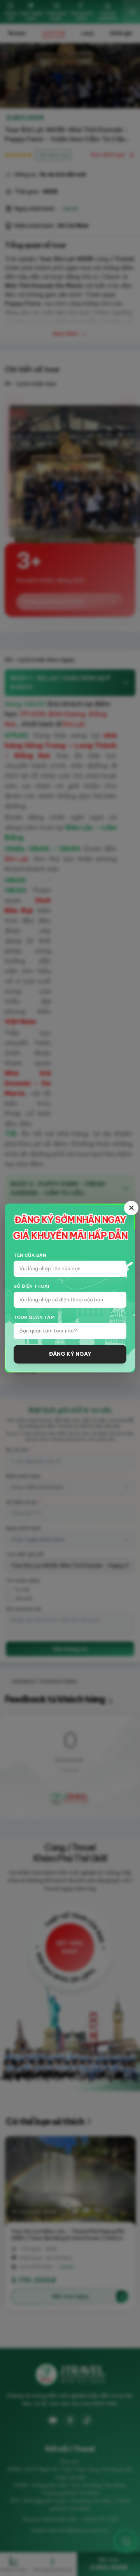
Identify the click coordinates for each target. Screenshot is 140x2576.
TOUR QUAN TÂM (34, 1317)
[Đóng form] (131, 1208)
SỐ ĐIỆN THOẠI (31, 1286)
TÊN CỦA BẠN (30, 1255)
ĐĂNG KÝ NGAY (70, 1354)
